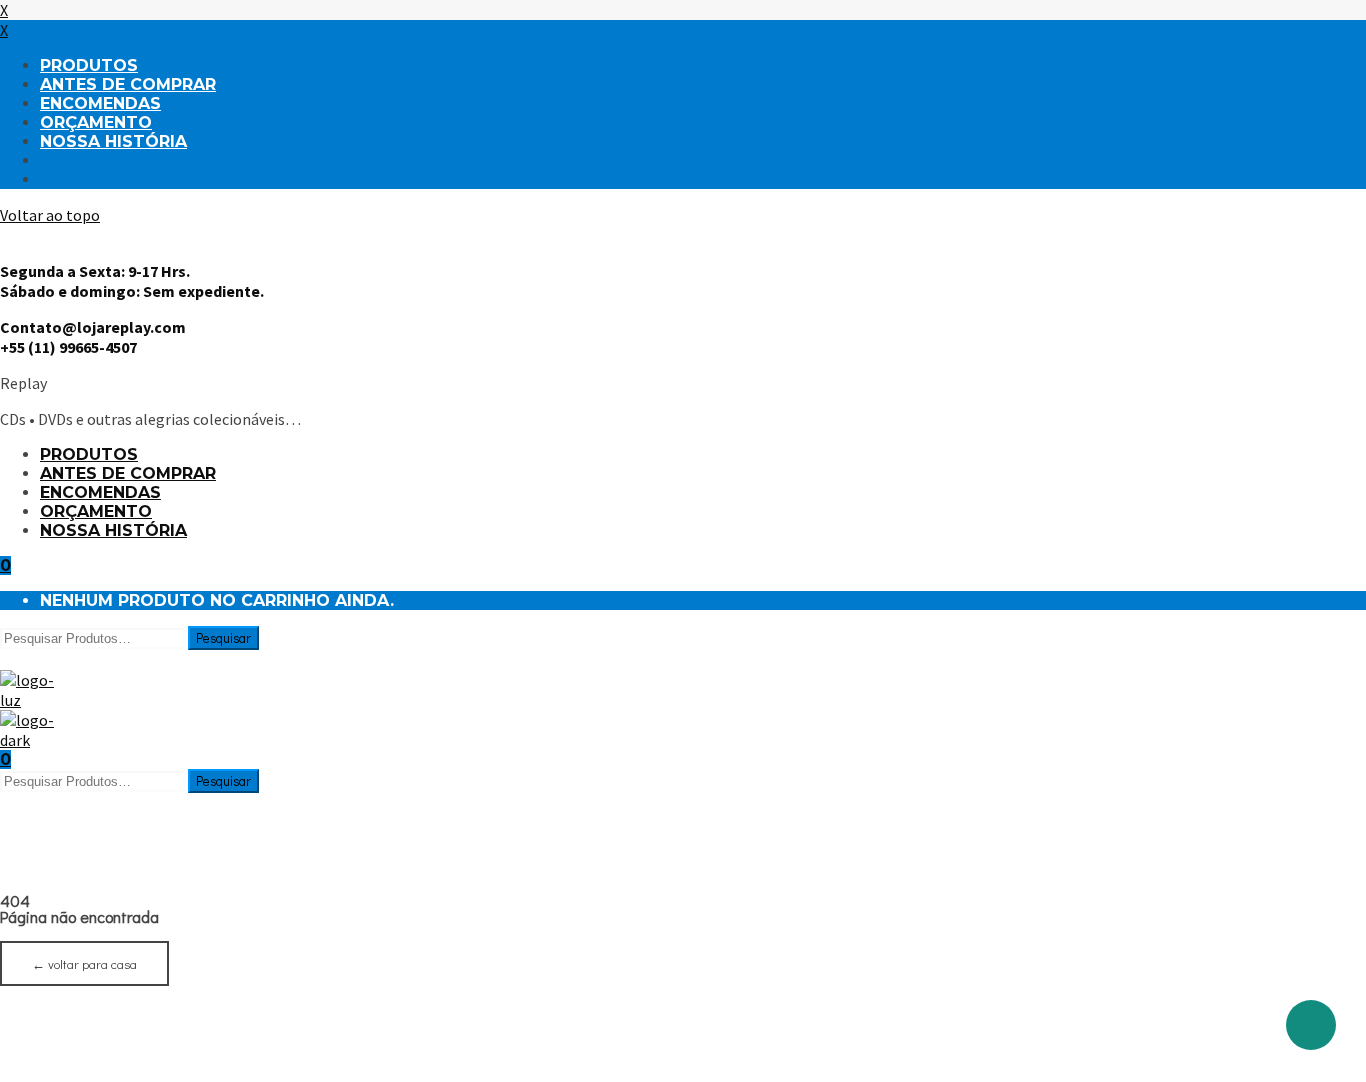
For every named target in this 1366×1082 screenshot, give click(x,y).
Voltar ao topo (50, 215)
